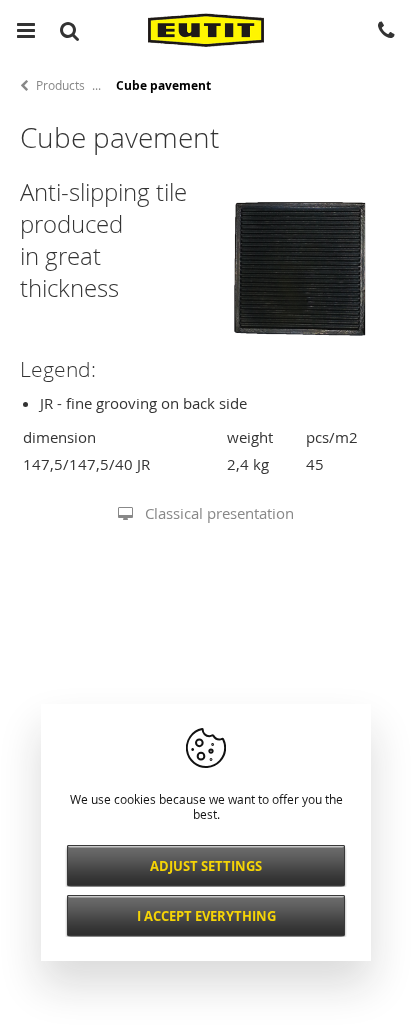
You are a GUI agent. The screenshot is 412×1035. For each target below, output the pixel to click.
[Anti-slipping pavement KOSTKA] (302, 355)
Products (60, 85)
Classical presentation (219, 513)
